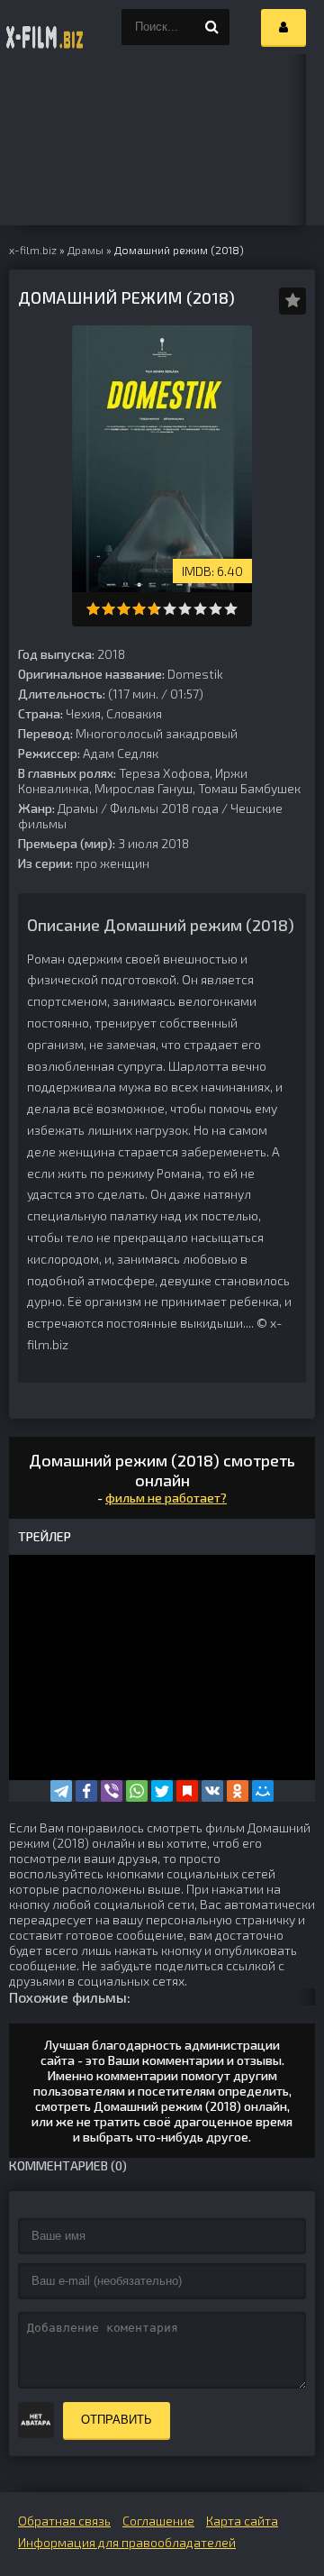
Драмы (78, 808)
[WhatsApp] (137, 1791)
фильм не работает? (166, 1498)
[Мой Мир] (263, 1791)
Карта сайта (242, 2521)
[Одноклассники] (238, 1791)
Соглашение (158, 2521)
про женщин (112, 863)
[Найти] (211, 27)
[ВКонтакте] (212, 1791)
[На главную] (45, 27)
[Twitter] (162, 1791)
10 (231, 609)
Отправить (117, 2420)
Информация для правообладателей (127, 2542)
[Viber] (112, 1791)
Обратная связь (64, 2521)
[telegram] (61, 1791)
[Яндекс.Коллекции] (187, 1791)
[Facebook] (86, 1791)
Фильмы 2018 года (164, 808)
